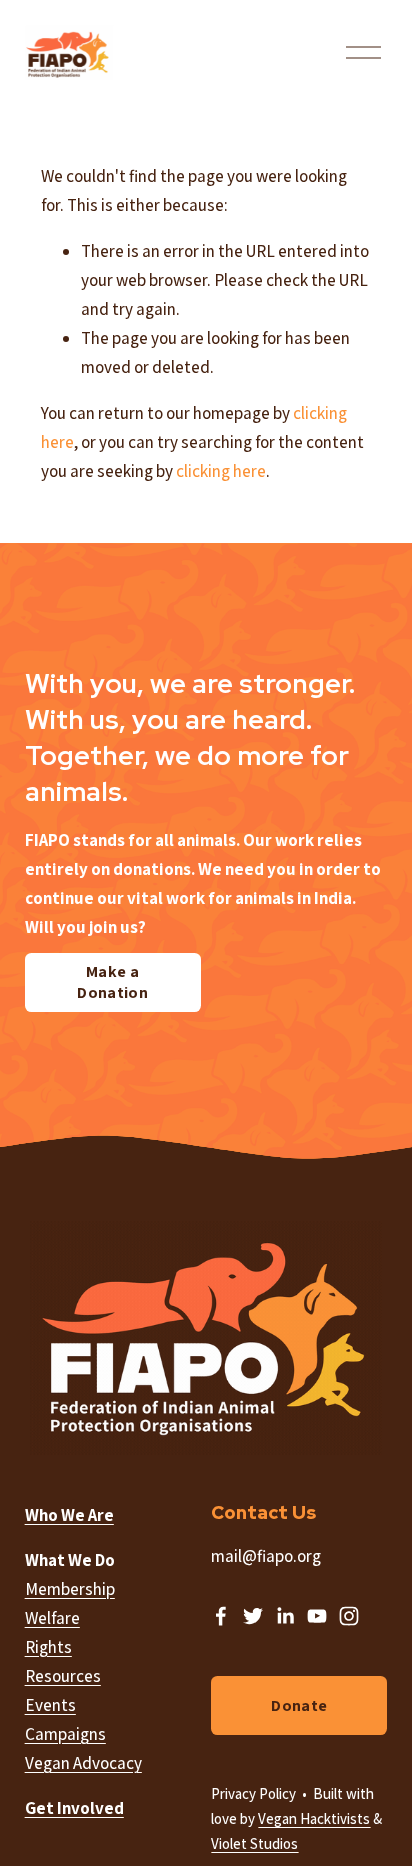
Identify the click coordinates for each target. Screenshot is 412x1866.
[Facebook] (221, 1616)
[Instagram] (349, 1616)
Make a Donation (112, 982)
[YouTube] (317, 1616)
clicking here (221, 471)
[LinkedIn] (285, 1616)
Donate (299, 1705)
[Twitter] (253, 1616)
